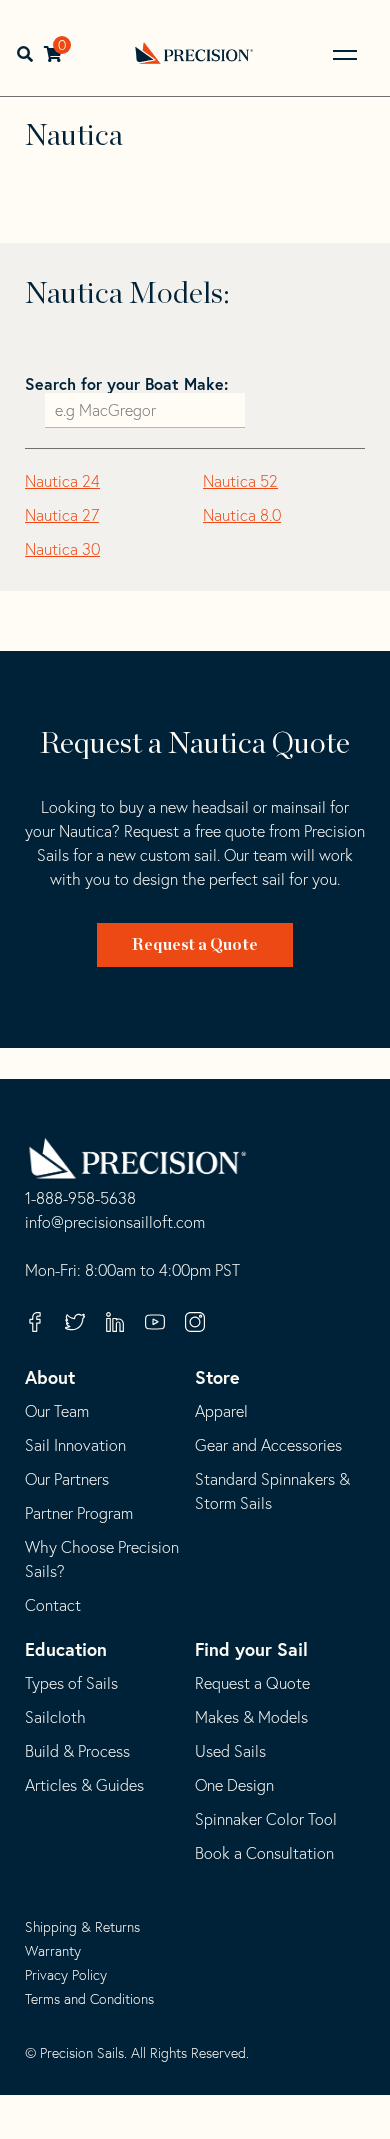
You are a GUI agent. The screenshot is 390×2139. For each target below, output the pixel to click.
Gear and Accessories (268, 1445)
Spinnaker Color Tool (266, 1819)
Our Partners (67, 1479)
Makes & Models (251, 1717)
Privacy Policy (66, 1975)
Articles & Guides (84, 1785)
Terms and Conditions (89, 1999)
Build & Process (77, 1751)
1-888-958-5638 (80, 1199)
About (50, 1377)
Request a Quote (195, 945)
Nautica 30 (62, 549)
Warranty (53, 1951)
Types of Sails (71, 1683)
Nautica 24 (62, 481)
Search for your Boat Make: (126, 383)
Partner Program (79, 1513)
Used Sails (230, 1751)
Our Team (57, 1411)
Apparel (221, 1411)
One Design (234, 1785)
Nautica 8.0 (242, 515)
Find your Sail (251, 1649)
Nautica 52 (240, 481)
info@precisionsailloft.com (115, 1223)
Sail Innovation (75, 1445)
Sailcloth (55, 1717)
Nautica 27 (62, 515)
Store (217, 1377)
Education (66, 1649)
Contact (53, 1605)
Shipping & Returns (82, 1927)
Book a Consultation (264, 1853)
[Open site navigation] (345, 55)
